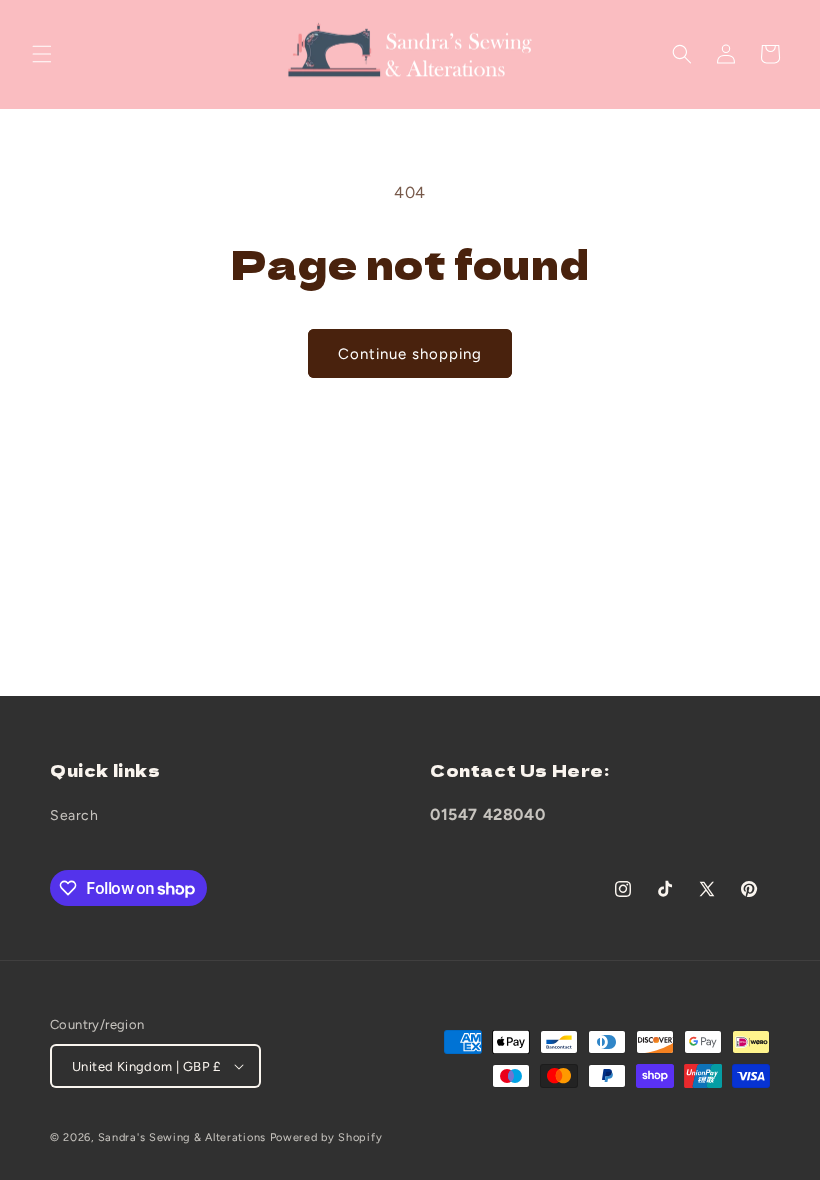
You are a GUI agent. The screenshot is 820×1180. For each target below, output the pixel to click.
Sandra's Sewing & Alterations (182, 1137)
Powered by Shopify (326, 1137)
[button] (42, 54)
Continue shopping (410, 354)
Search (74, 815)
